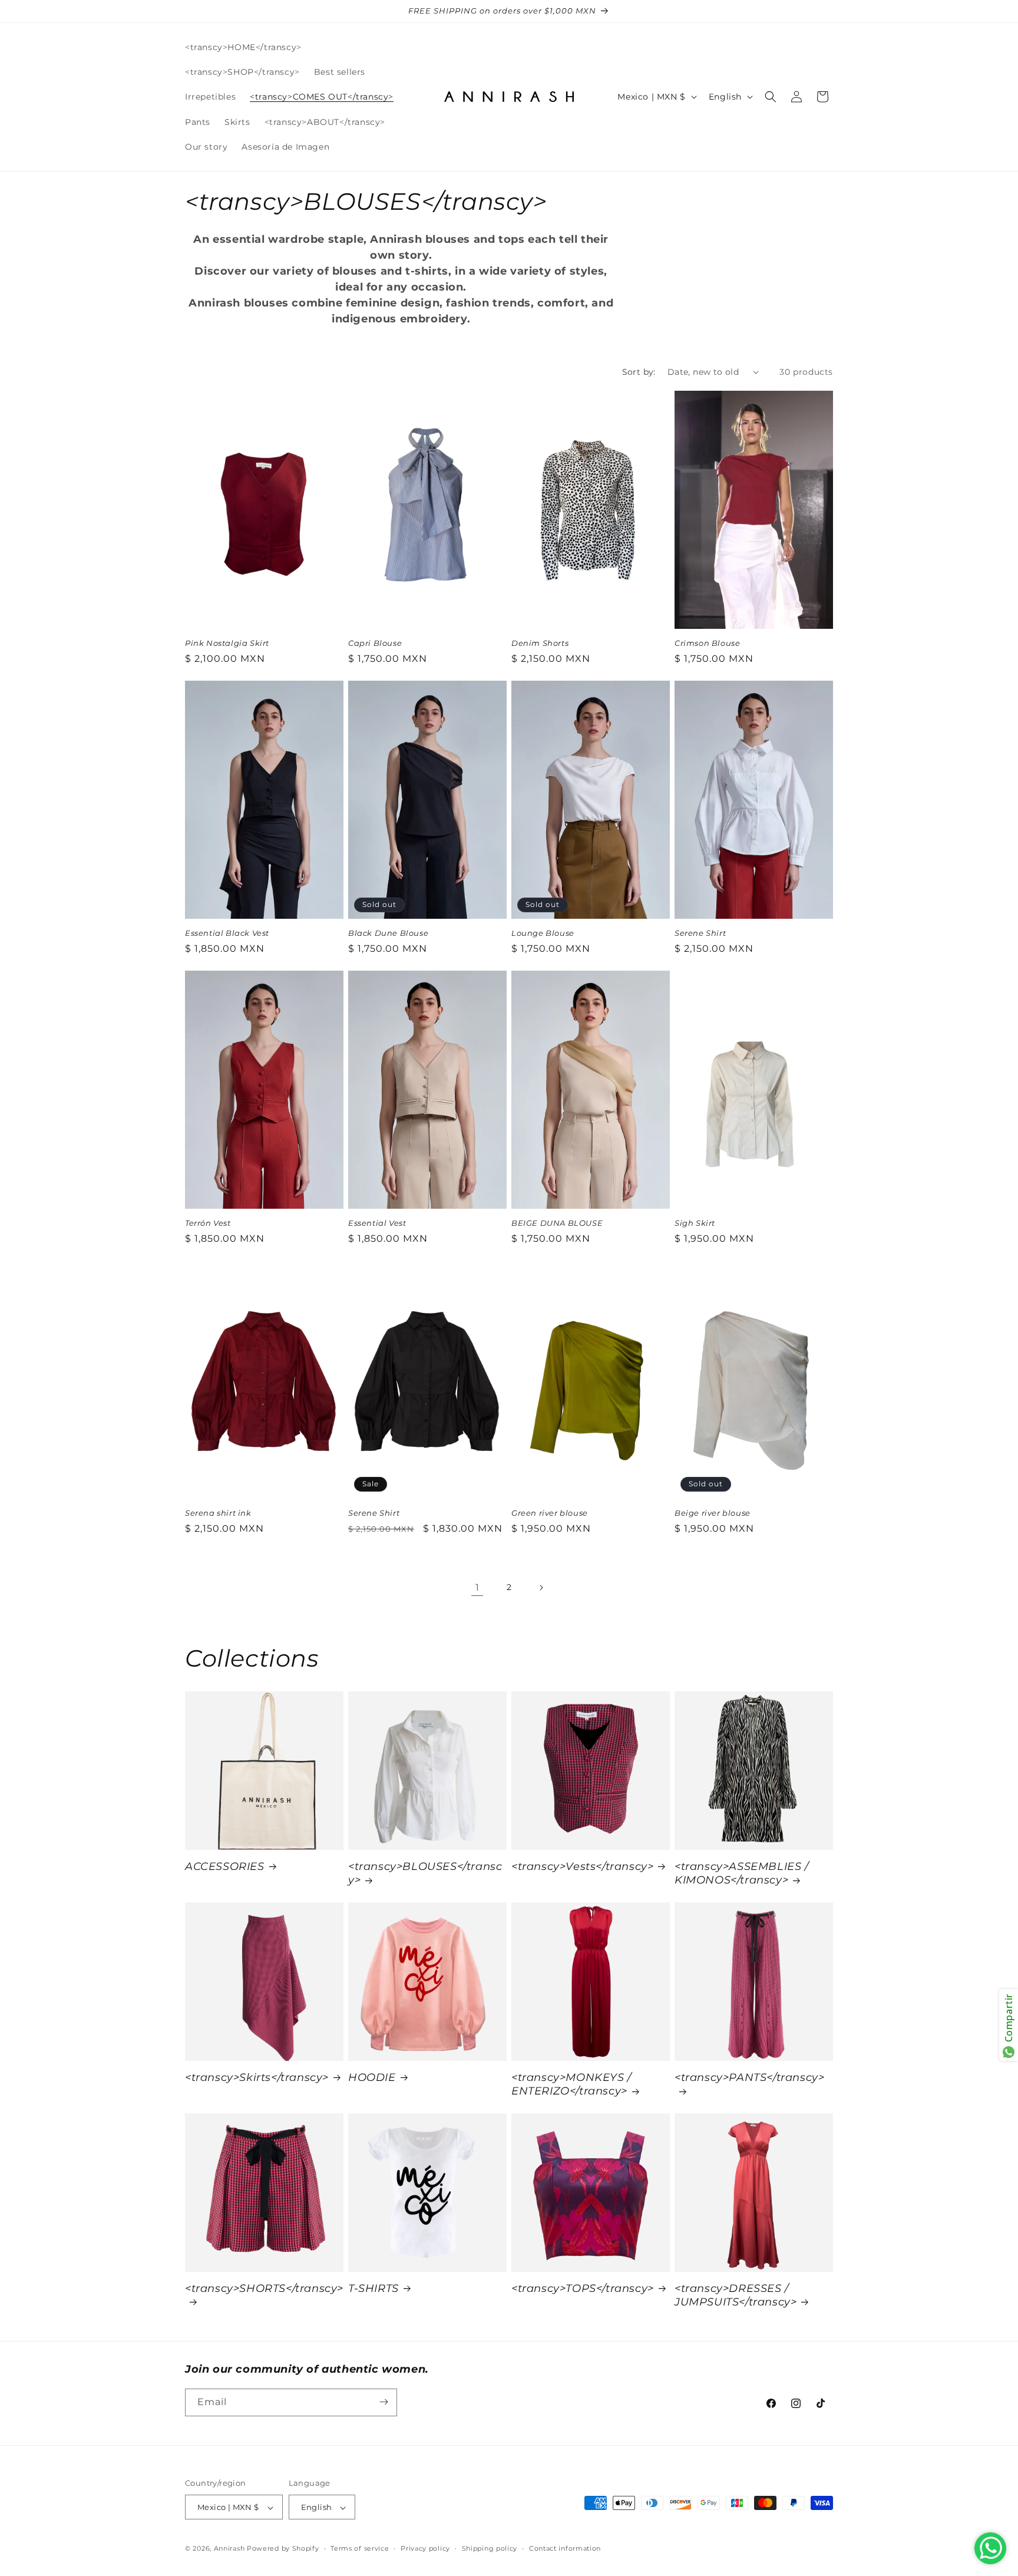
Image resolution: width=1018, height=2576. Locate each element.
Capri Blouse (375, 643)
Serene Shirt (700, 933)
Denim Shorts (540, 643)
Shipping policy (490, 2548)
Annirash (230, 2549)
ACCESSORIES (225, 1866)
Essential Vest (377, 1223)
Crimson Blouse (707, 643)
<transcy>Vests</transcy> (582, 1866)
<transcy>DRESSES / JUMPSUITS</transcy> (736, 2295)
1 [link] (477, 1587)
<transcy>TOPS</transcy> (583, 2288)
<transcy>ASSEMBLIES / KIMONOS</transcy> (742, 1873)
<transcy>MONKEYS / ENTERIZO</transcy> (571, 2084)
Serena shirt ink (218, 1513)
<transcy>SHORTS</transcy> (264, 2288)
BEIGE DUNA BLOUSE (557, 1223)
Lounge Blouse (543, 933)
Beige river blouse (713, 1513)
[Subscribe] (384, 2402)
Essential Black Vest (227, 933)
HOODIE (372, 2077)
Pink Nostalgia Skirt (227, 643)
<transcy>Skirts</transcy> (257, 2077)
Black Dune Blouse (388, 933)
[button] (771, 97)
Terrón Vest (208, 1223)
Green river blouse (550, 1513)
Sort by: (639, 372)
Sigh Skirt (695, 1223)
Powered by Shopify (283, 2549)
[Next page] (541, 1588)
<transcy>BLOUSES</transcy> (425, 1873)
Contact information (565, 2548)
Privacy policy (425, 2548)
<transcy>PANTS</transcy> (749, 2077)
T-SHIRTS (374, 2288)
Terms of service (360, 2548)
